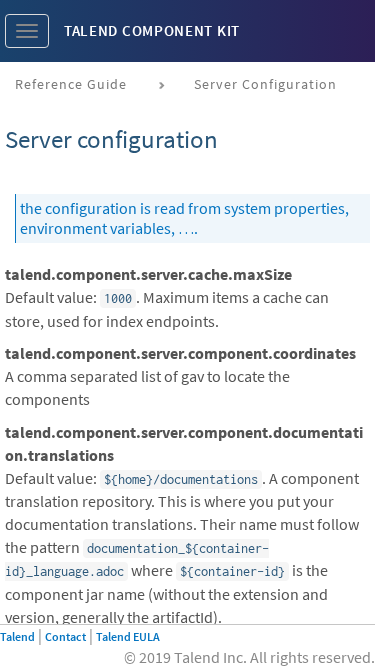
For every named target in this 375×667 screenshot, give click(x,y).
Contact (65, 636)
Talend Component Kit (152, 30)
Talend (17, 636)
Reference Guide (71, 84)
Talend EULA (128, 636)
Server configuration (265, 84)
